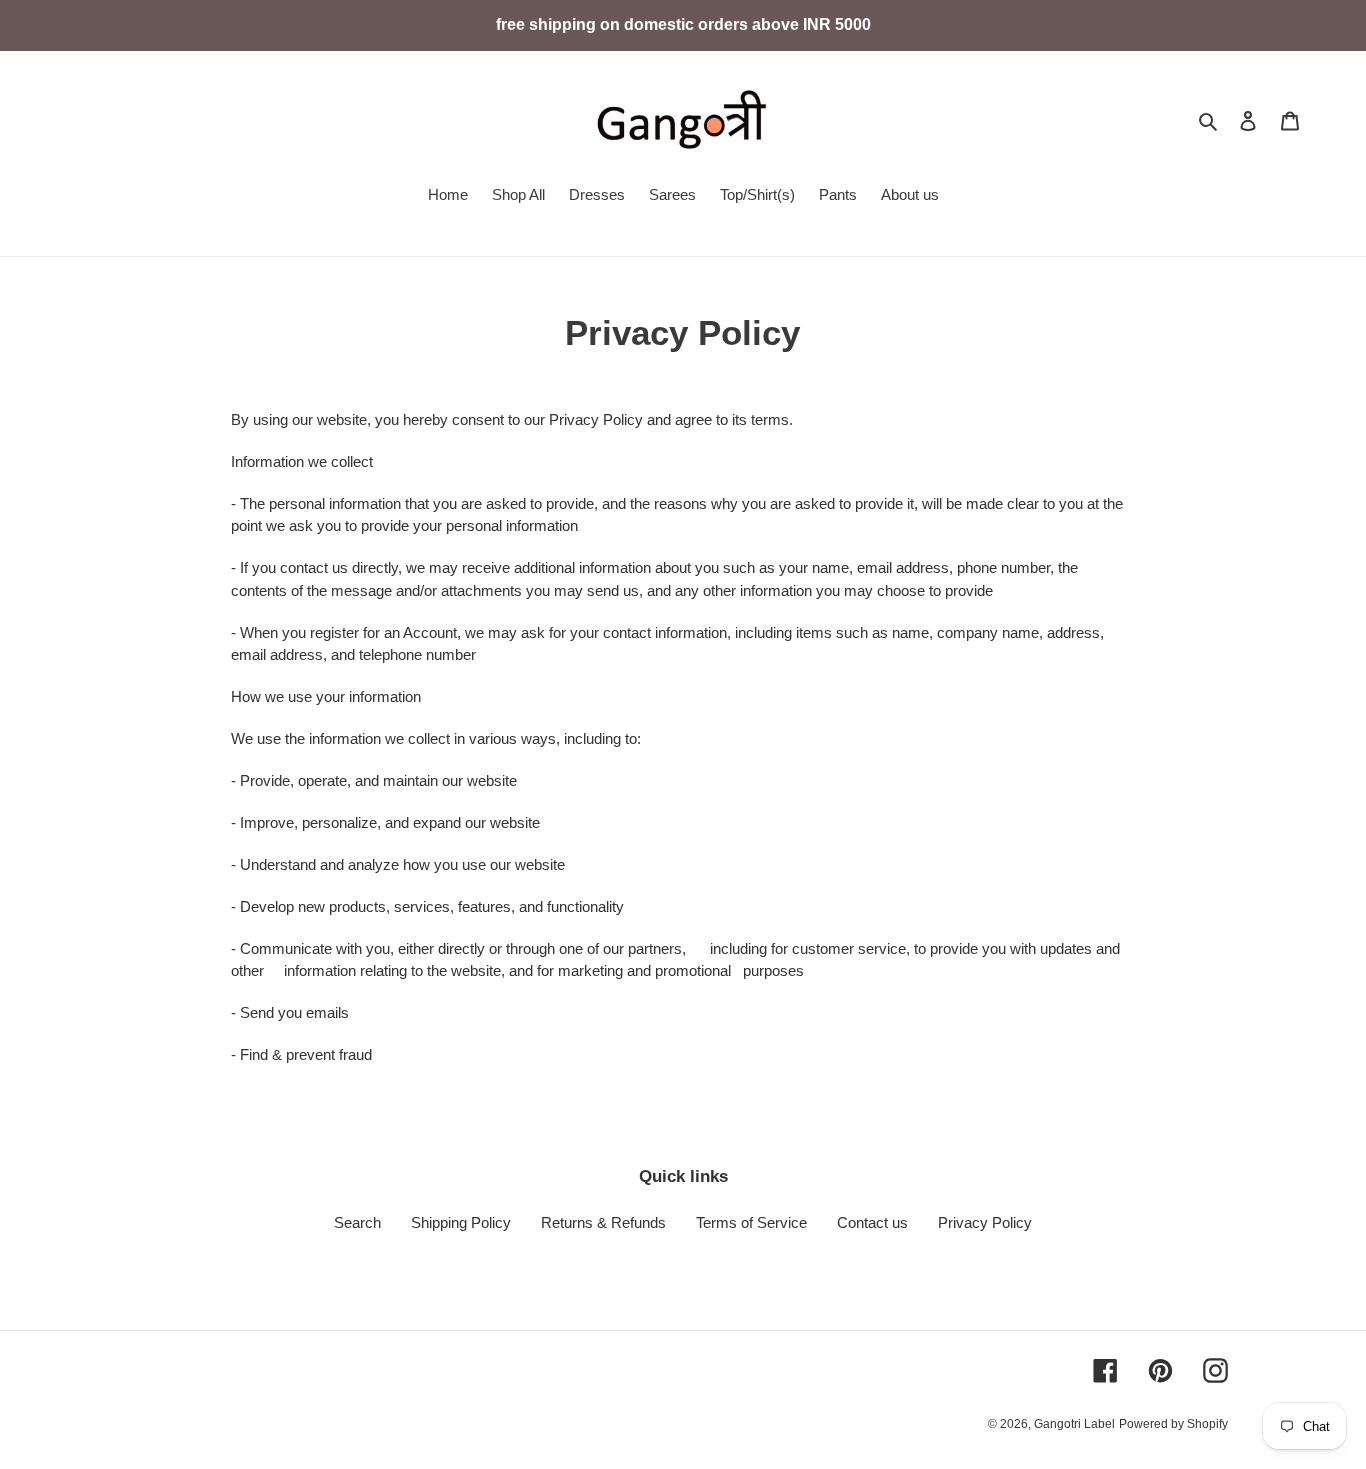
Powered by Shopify (1173, 1424)
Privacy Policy (985, 1222)
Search (357, 1222)
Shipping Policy (461, 1222)
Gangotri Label (1074, 1424)
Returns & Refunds (603, 1222)
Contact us (872, 1222)
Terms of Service (751, 1222)
